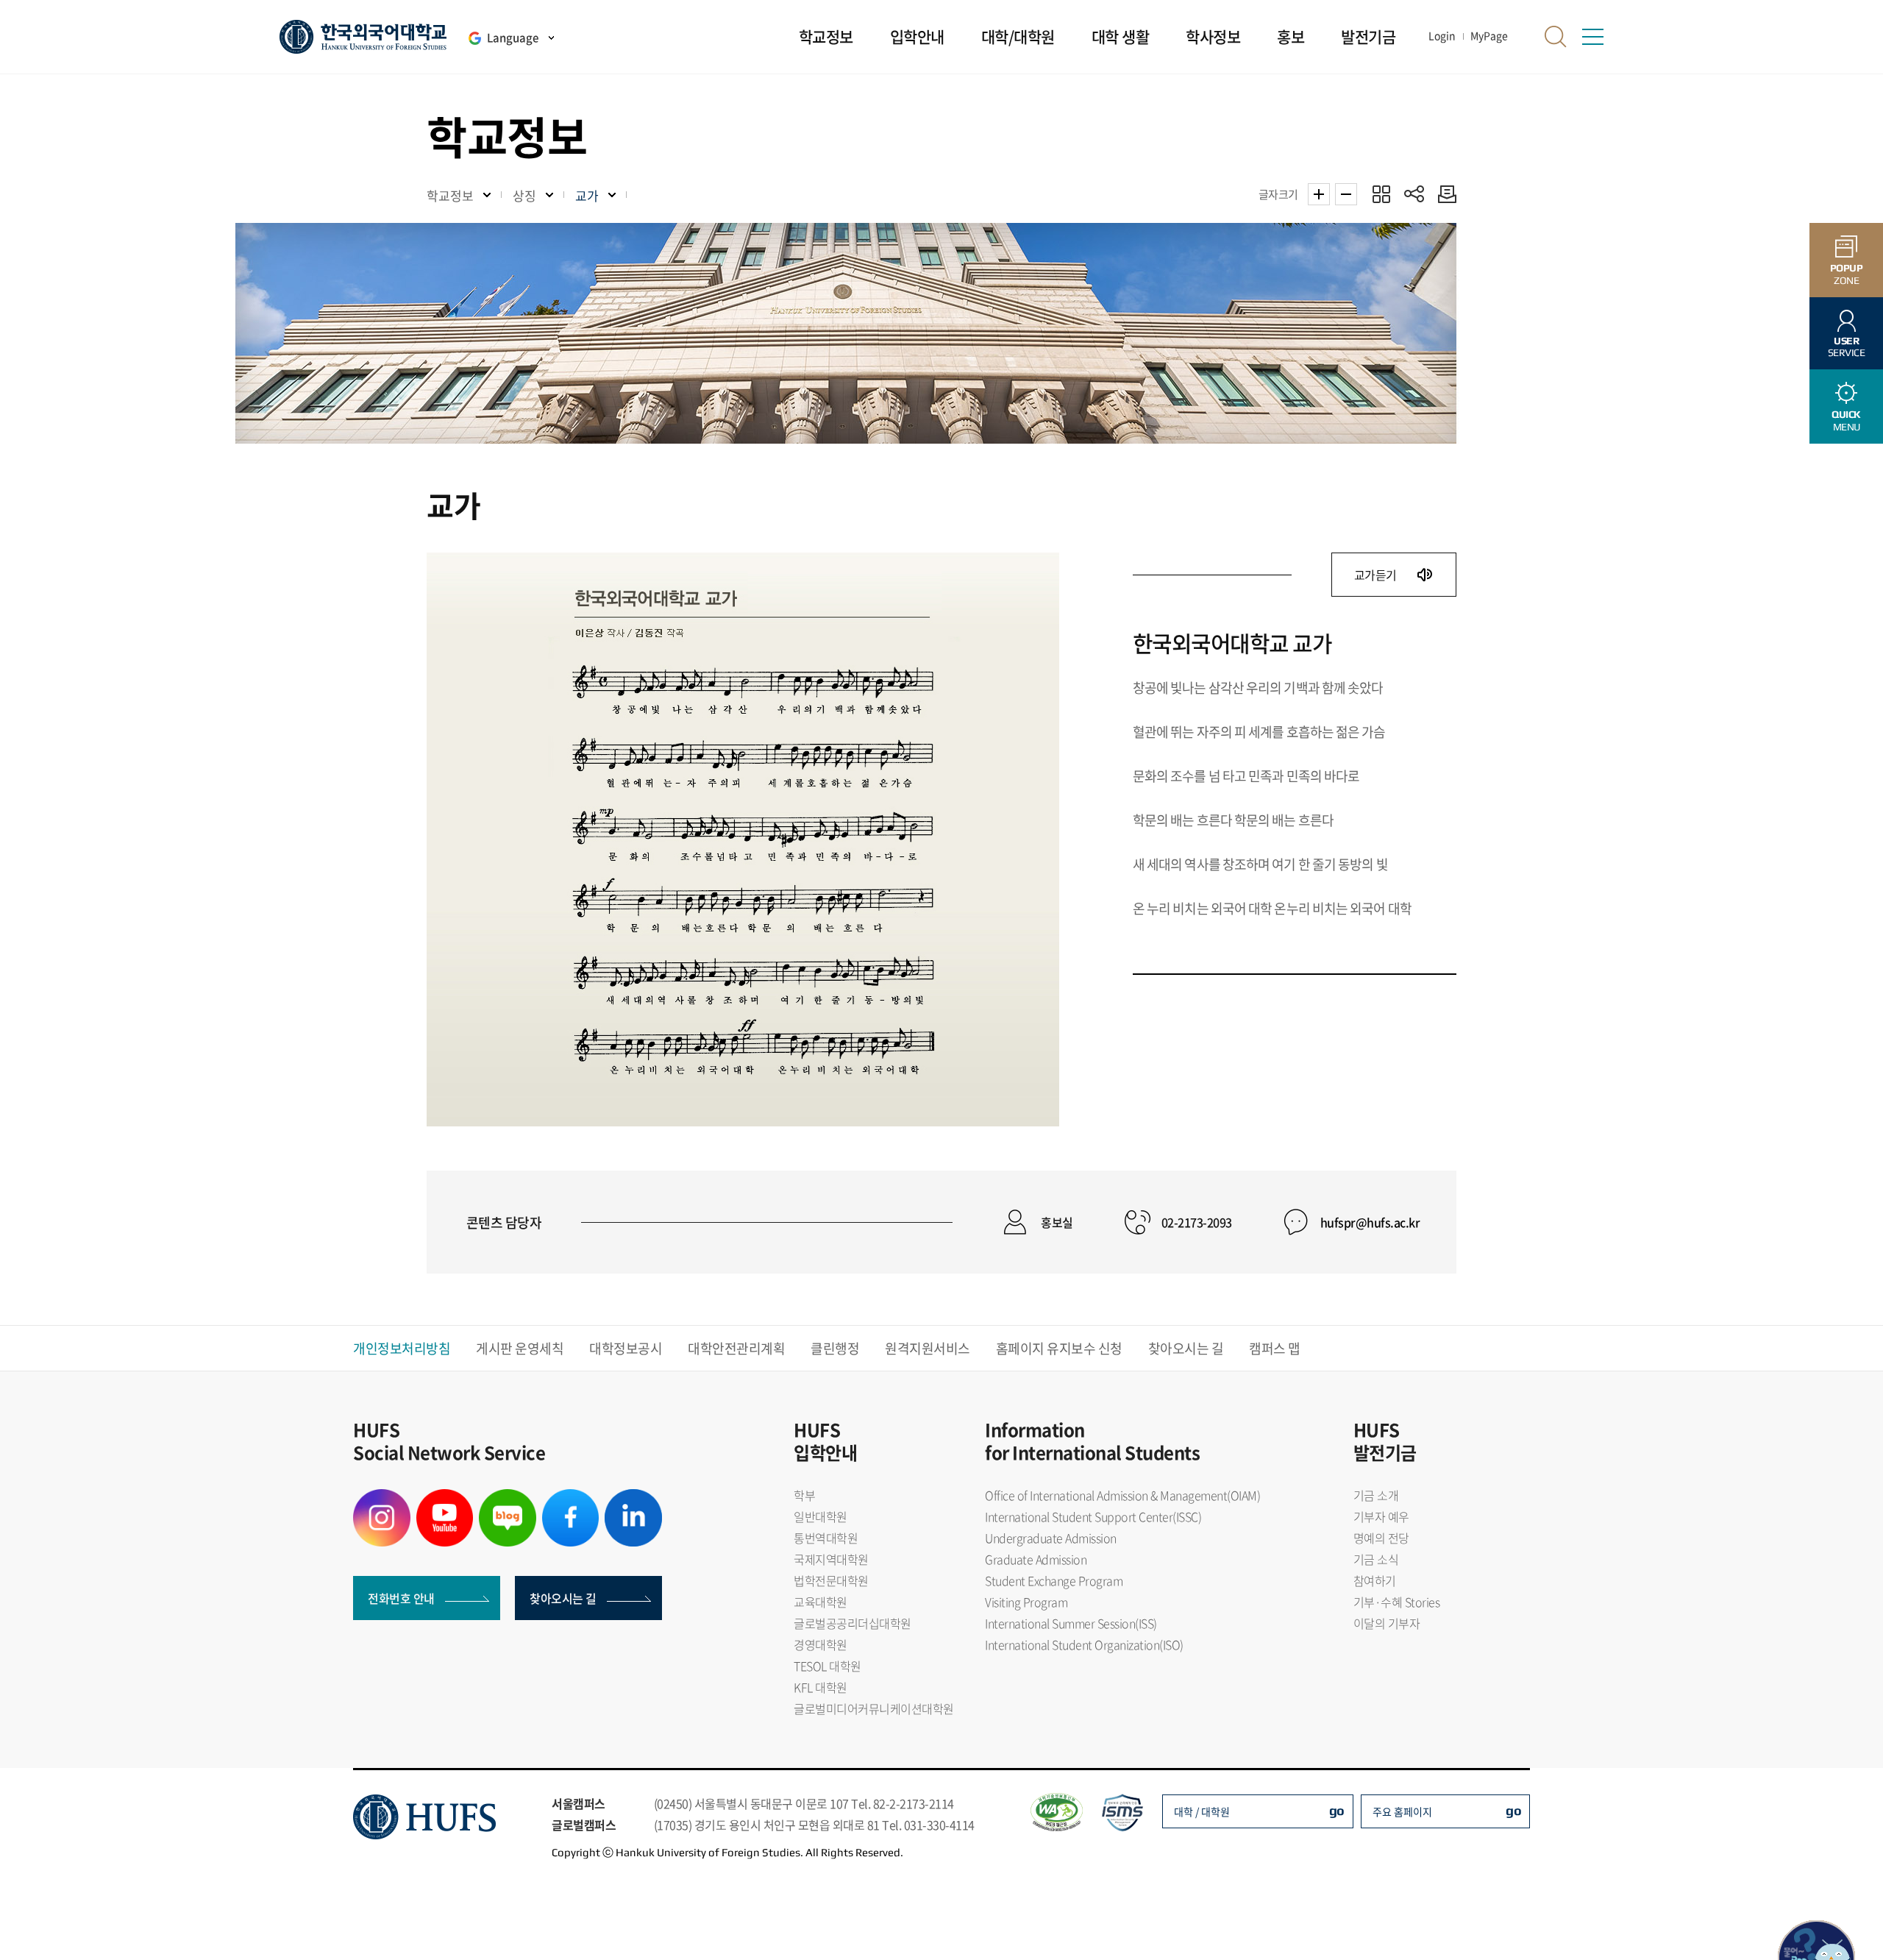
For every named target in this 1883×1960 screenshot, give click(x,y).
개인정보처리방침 (402, 1348)
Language (513, 38)
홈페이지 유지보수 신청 (1059, 1348)
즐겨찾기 (1381, 194)
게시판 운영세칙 (520, 1348)
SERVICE (1847, 347)
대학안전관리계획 (736, 1348)
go (1337, 1810)
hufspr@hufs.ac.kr (1370, 1222)
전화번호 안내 (401, 1598)
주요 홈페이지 (1402, 1811)
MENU (1846, 420)
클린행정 (835, 1348)
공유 (1414, 194)
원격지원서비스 (928, 1348)
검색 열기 (1556, 37)
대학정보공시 (626, 1348)
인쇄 (1444, 194)
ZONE (1847, 274)
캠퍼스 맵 (1275, 1348)
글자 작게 (1346, 194)
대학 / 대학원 (1202, 1811)
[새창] (382, 1498)
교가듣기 (1377, 575)
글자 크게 (1319, 194)
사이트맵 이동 (1592, 37)
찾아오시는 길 (1186, 1348)
